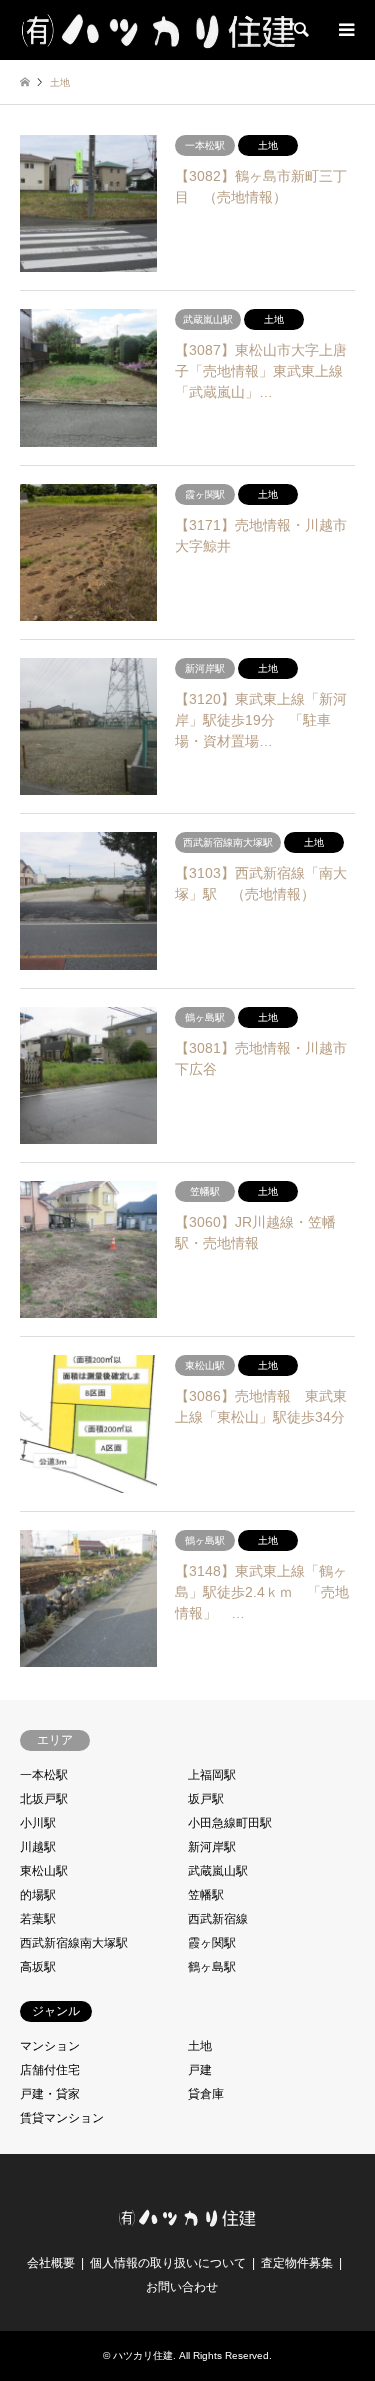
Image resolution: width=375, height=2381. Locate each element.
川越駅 (38, 1847)
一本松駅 (44, 1775)
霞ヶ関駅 (212, 1943)
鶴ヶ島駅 (212, 1967)
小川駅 (38, 1823)
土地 (200, 2046)
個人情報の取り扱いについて (168, 2263)
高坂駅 (38, 1967)
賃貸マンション (62, 2118)
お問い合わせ (182, 2287)
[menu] (345, 30)
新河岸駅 (212, 1847)
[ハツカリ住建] (160, 30)
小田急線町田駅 (230, 1823)
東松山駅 (44, 1871)
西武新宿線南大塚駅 (74, 1943)
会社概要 (51, 2263)
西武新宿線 (218, 1919)
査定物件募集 (297, 2263)
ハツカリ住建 (143, 2355)
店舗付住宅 (50, 2070)
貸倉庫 (206, 2094)
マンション (50, 2046)
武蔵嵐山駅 (218, 1871)
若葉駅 (38, 1919)
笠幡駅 (206, 1895)
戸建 (200, 2070)
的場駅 (38, 1895)
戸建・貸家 (50, 2094)
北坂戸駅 (44, 1799)
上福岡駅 (212, 1775)
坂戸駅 (206, 1799)
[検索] (300, 30)
